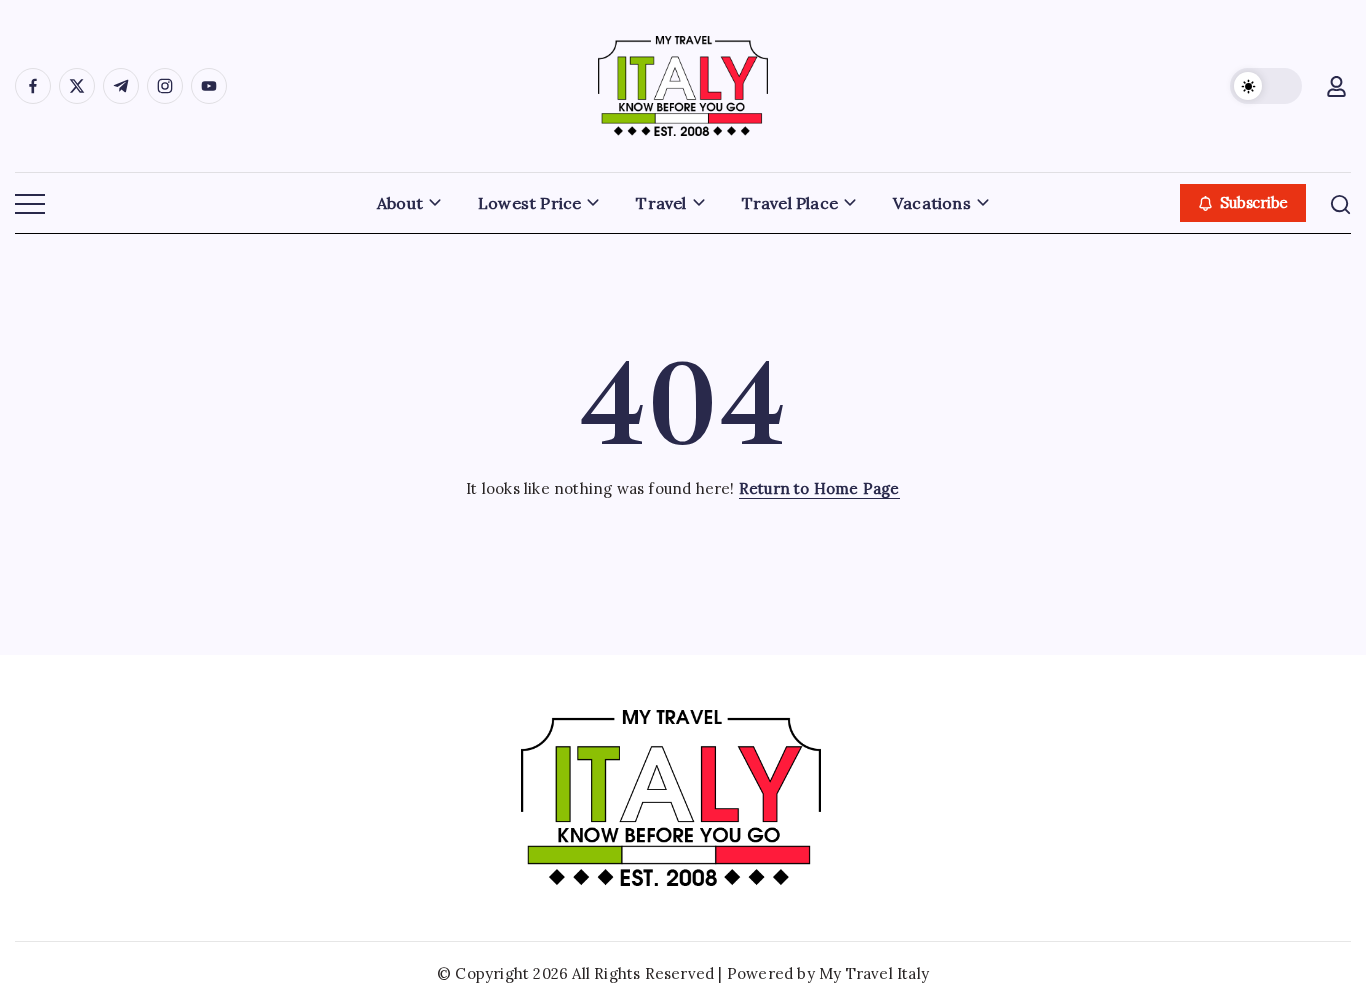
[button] (1266, 86)
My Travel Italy (874, 973)
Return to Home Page (819, 488)
